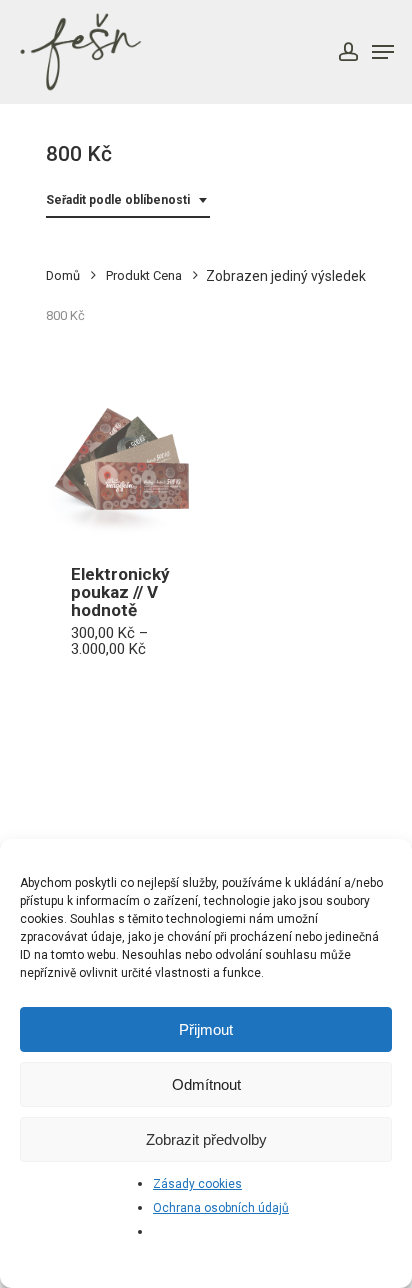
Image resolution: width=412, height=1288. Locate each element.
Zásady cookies (197, 1184)
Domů (63, 275)
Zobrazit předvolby (206, 1139)
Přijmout (206, 1029)
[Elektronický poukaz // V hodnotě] (121, 464)
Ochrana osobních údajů (221, 1208)
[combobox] (128, 200)
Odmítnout (206, 1084)
